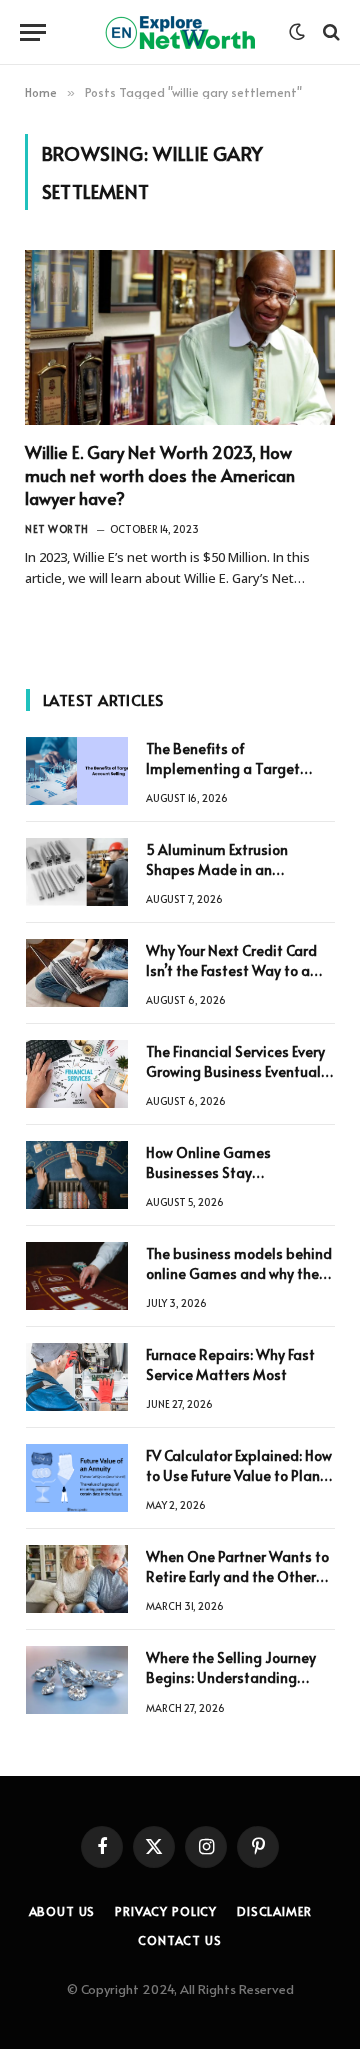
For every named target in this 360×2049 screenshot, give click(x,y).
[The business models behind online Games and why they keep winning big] (77, 1276)
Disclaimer (274, 1911)
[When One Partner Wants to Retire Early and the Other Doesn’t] (77, 1579)
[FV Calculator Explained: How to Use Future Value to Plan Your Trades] (77, 1478)
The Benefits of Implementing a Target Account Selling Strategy (227, 768)
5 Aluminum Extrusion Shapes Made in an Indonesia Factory (217, 869)
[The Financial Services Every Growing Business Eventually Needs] (77, 1074)
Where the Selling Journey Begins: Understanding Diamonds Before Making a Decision (236, 1687)
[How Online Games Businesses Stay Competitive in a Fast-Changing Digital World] (77, 1175)
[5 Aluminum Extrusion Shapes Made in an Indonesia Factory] (77, 872)
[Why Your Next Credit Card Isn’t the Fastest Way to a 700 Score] (77, 973)
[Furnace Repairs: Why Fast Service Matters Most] (77, 1377)
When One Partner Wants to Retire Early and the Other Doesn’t (237, 1576)
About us (62, 1911)
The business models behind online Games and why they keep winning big (239, 1273)
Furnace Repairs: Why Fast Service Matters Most (230, 1364)
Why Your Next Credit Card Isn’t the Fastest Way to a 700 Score (231, 970)
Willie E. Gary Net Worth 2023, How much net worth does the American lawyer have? (160, 475)
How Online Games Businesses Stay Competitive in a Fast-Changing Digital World (225, 1182)
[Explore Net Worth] (180, 32)
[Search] (329, 32)
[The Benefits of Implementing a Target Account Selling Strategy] (77, 771)
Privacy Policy (166, 1911)
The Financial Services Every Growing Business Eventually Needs (239, 1071)
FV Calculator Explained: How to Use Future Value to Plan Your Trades (239, 1475)
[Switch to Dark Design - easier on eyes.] (297, 32)
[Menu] (33, 32)
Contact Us (179, 1940)
